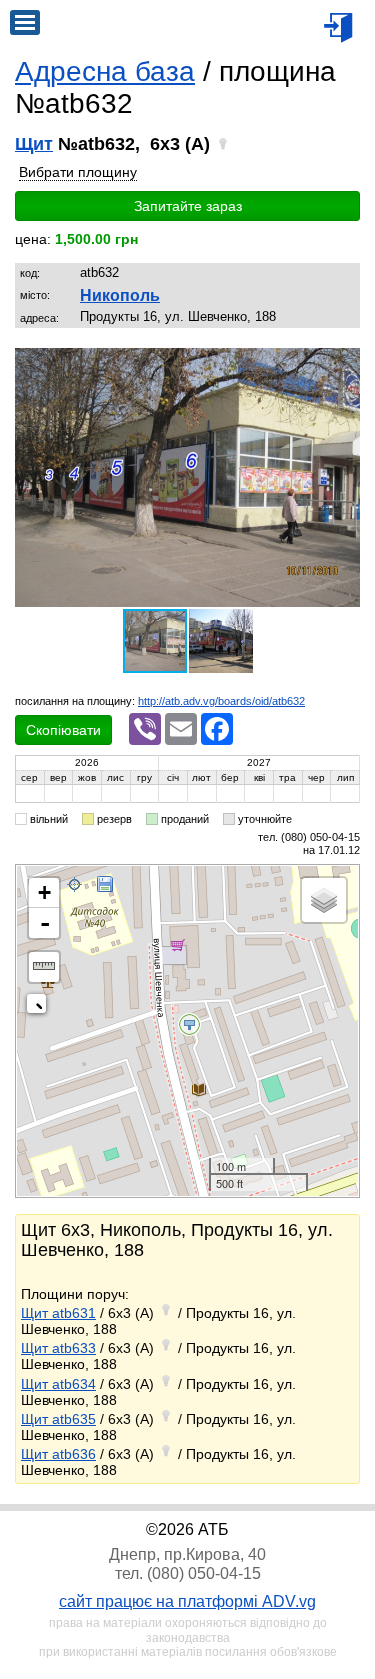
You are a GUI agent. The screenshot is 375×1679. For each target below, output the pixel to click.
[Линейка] (44, 967)
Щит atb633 (58, 1348)
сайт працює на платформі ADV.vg (187, 1601)
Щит (34, 144)
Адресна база (105, 71)
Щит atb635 (58, 1419)
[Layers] (324, 900)
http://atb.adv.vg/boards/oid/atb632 (221, 701)
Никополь (120, 295)
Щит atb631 (58, 1313)
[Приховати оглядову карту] (40, 1007)
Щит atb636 (58, 1454)
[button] (342, 366)
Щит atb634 (58, 1384)
